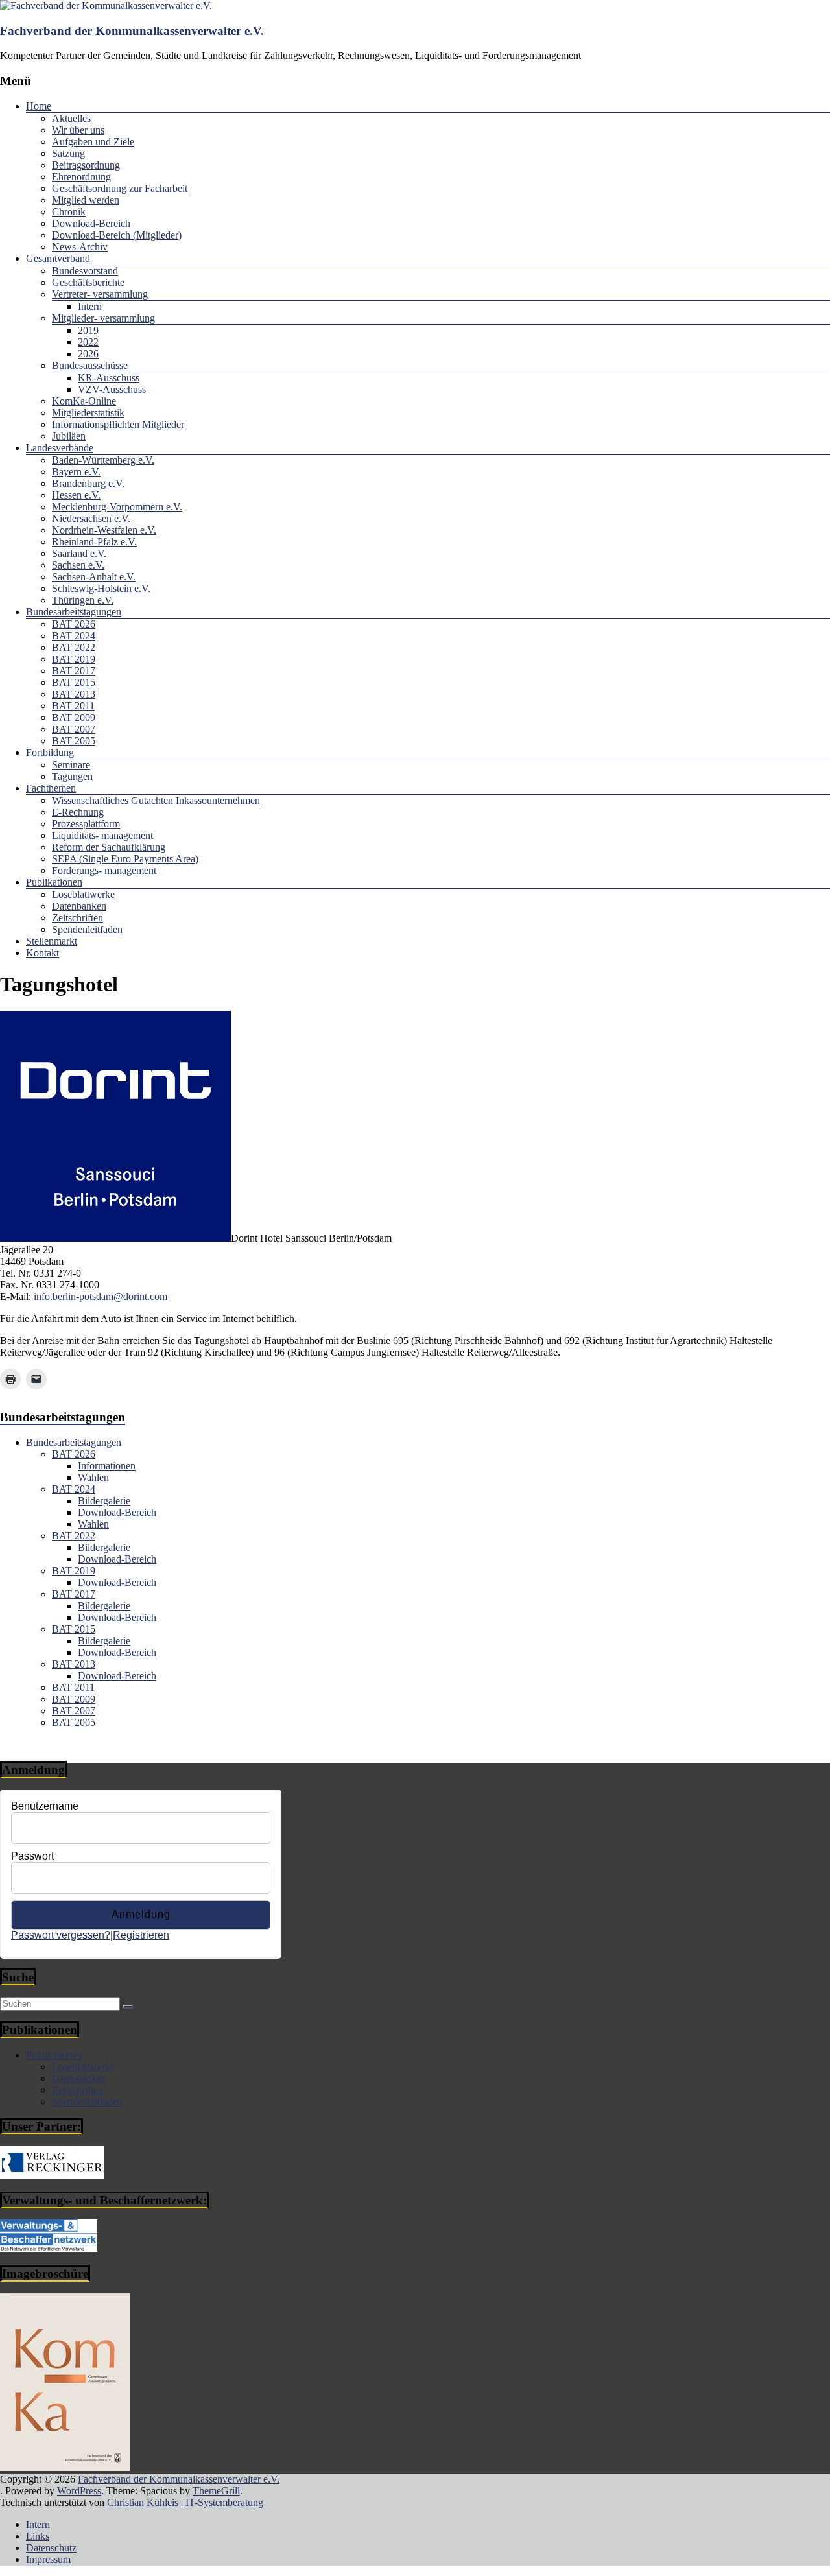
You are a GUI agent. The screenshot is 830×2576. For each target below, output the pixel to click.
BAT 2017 (74, 671)
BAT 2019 (74, 659)
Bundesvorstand (85, 271)
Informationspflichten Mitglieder (118, 424)
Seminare (71, 765)
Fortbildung (50, 752)
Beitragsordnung (86, 165)
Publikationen (54, 882)
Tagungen (72, 776)
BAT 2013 (74, 694)
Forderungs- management (104, 870)
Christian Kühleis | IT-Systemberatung (185, 2502)
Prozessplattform (86, 824)
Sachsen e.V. (78, 565)
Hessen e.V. (76, 495)
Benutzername (45, 1806)
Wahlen (93, 1477)
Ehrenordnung (81, 177)
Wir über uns (78, 130)
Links (38, 2536)
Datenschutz (51, 2548)
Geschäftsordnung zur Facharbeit (120, 188)
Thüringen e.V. (83, 600)
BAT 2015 (74, 682)
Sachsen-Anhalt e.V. (94, 577)
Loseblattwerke (83, 894)
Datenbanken (79, 906)
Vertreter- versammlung (100, 294)
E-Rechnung (78, 812)
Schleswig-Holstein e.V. (101, 588)
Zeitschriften (77, 918)
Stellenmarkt (52, 941)
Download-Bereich (91, 223)
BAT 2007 (74, 729)
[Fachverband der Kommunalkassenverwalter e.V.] (106, 6)
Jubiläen (69, 436)
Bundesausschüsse (90, 365)
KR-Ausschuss (109, 378)
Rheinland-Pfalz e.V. (94, 542)
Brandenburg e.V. (88, 483)
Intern (90, 306)
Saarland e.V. (79, 553)
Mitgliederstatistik (88, 413)
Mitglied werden (86, 200)
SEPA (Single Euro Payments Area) (125, 859)
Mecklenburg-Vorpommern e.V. (117, 507)
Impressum (48, 2559)
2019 (88, 330)
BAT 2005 (74, 741)
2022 (88, 342)
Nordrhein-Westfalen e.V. (104, 530)
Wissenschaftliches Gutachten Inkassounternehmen (156, 800)
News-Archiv (80, 247)
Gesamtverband (58, 258)
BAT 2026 (74, 624)
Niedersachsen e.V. (91, 518)
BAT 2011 (73, 706)
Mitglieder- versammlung (103, 318)
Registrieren (141, 1935)
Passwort (32, 1856)
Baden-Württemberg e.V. (103, 460)
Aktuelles (71, 118)
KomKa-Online (84, 401)
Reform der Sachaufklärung (109, 847)
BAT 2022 (74, 647)
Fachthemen (51, 788)
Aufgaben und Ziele (93, 142)
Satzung (68, 153)
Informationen (107, 1466)
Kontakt (42, 953)
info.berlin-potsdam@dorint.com (101, 1296)
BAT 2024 (74, 636)
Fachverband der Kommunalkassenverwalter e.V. (132, 31)
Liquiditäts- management (102, 835)
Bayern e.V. (76, 472)
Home (39, 106)
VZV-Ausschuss (112, 389)
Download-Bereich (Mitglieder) (117, 235)
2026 (88, 354)
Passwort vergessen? (61, 1935)
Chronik (69, 212)
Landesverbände (60, 448)
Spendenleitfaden (87, 929)
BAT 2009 (74, 717)
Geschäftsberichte (88, 282)
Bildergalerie (104, 1501)
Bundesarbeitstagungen (74, 612)
